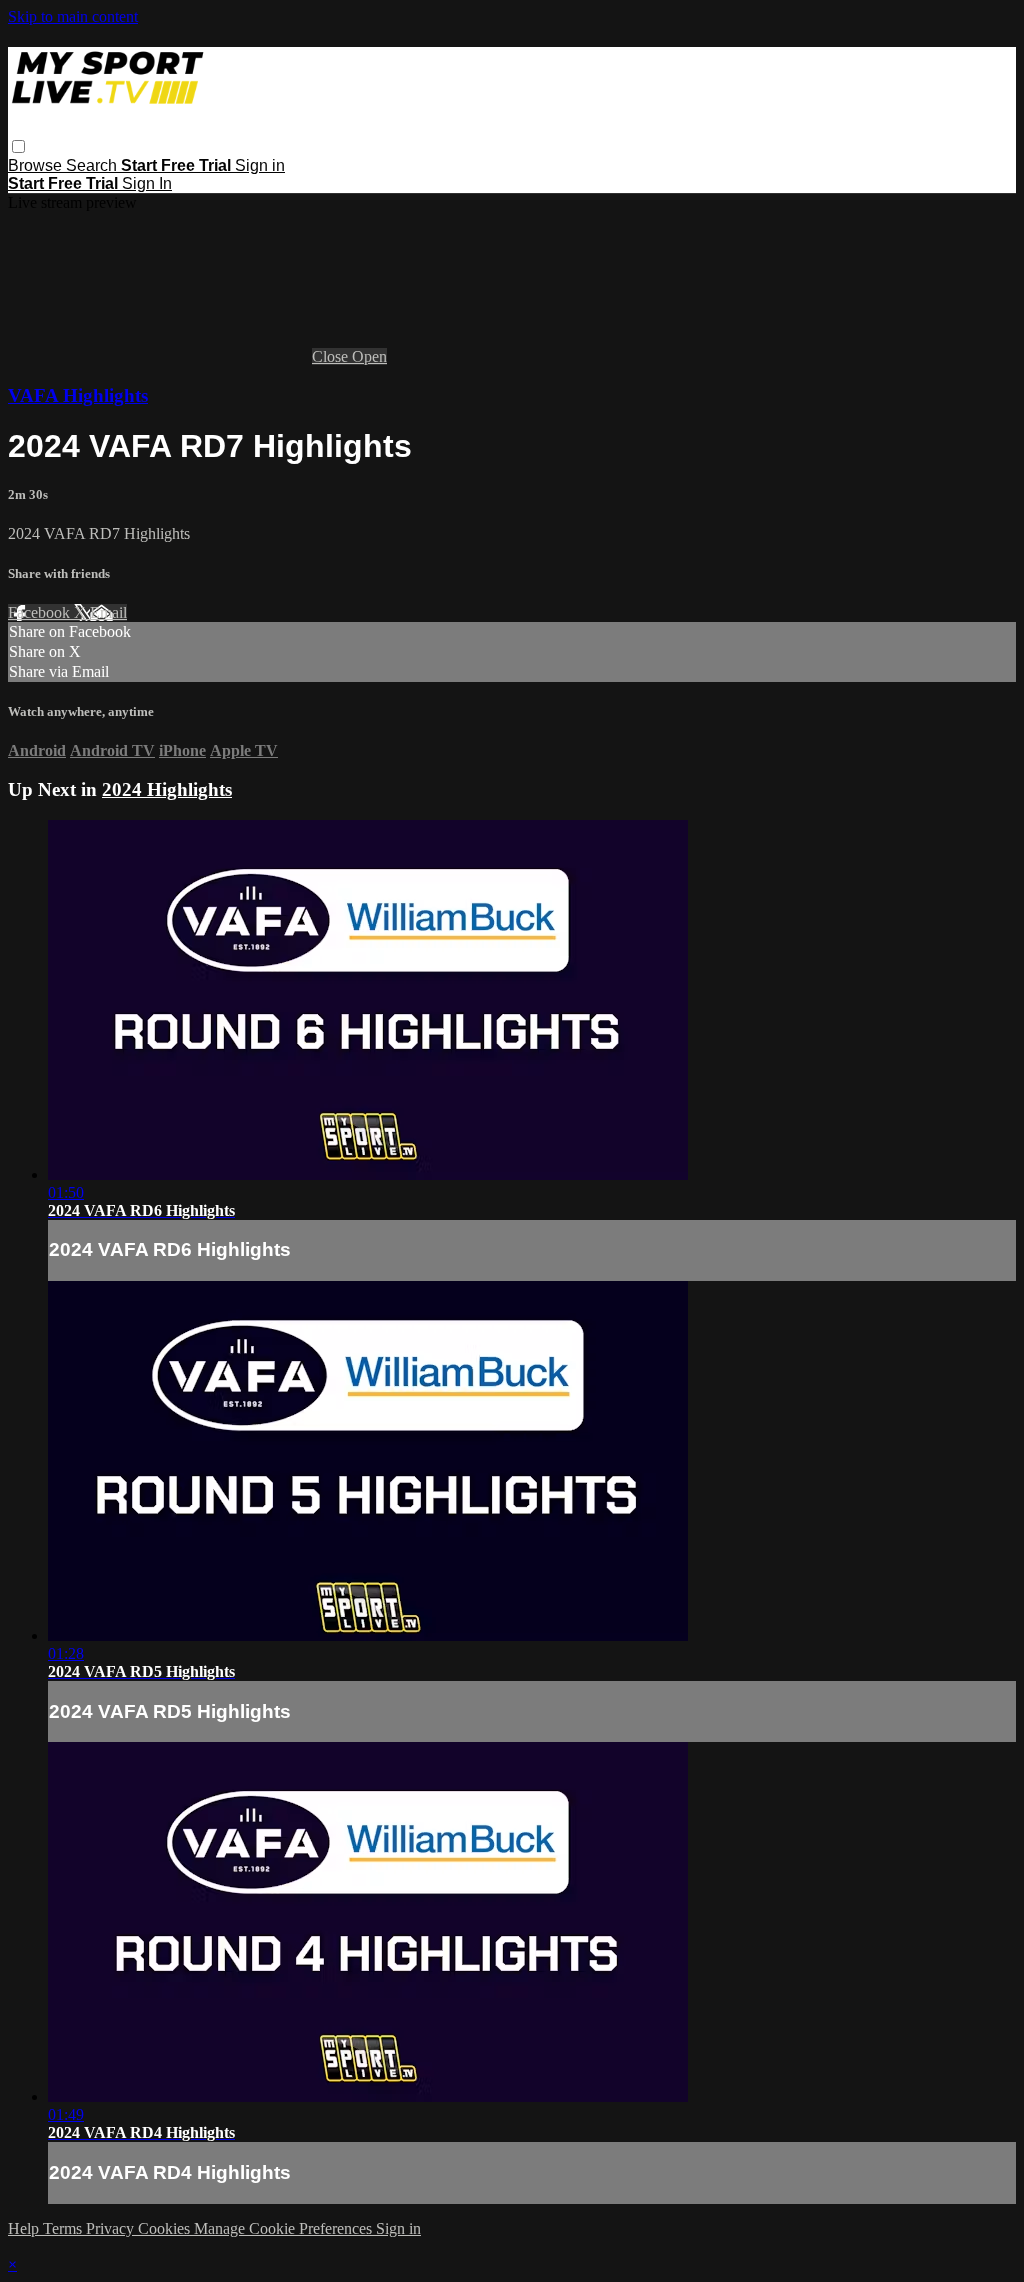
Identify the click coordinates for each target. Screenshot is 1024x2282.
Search (93, 165)
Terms (64, 2228)
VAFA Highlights (78, 395)
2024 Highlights (167, 789)
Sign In (147, 183)
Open (369, 356)
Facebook (41, 612)
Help (25, 2228)
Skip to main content (73, 16)
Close (332, 356)
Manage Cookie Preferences (285, 2228)
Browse (37, 165)
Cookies (166, 2228)
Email (108, 612)
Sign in (260, 165)
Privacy (112, 2228)
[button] (18, 146)
